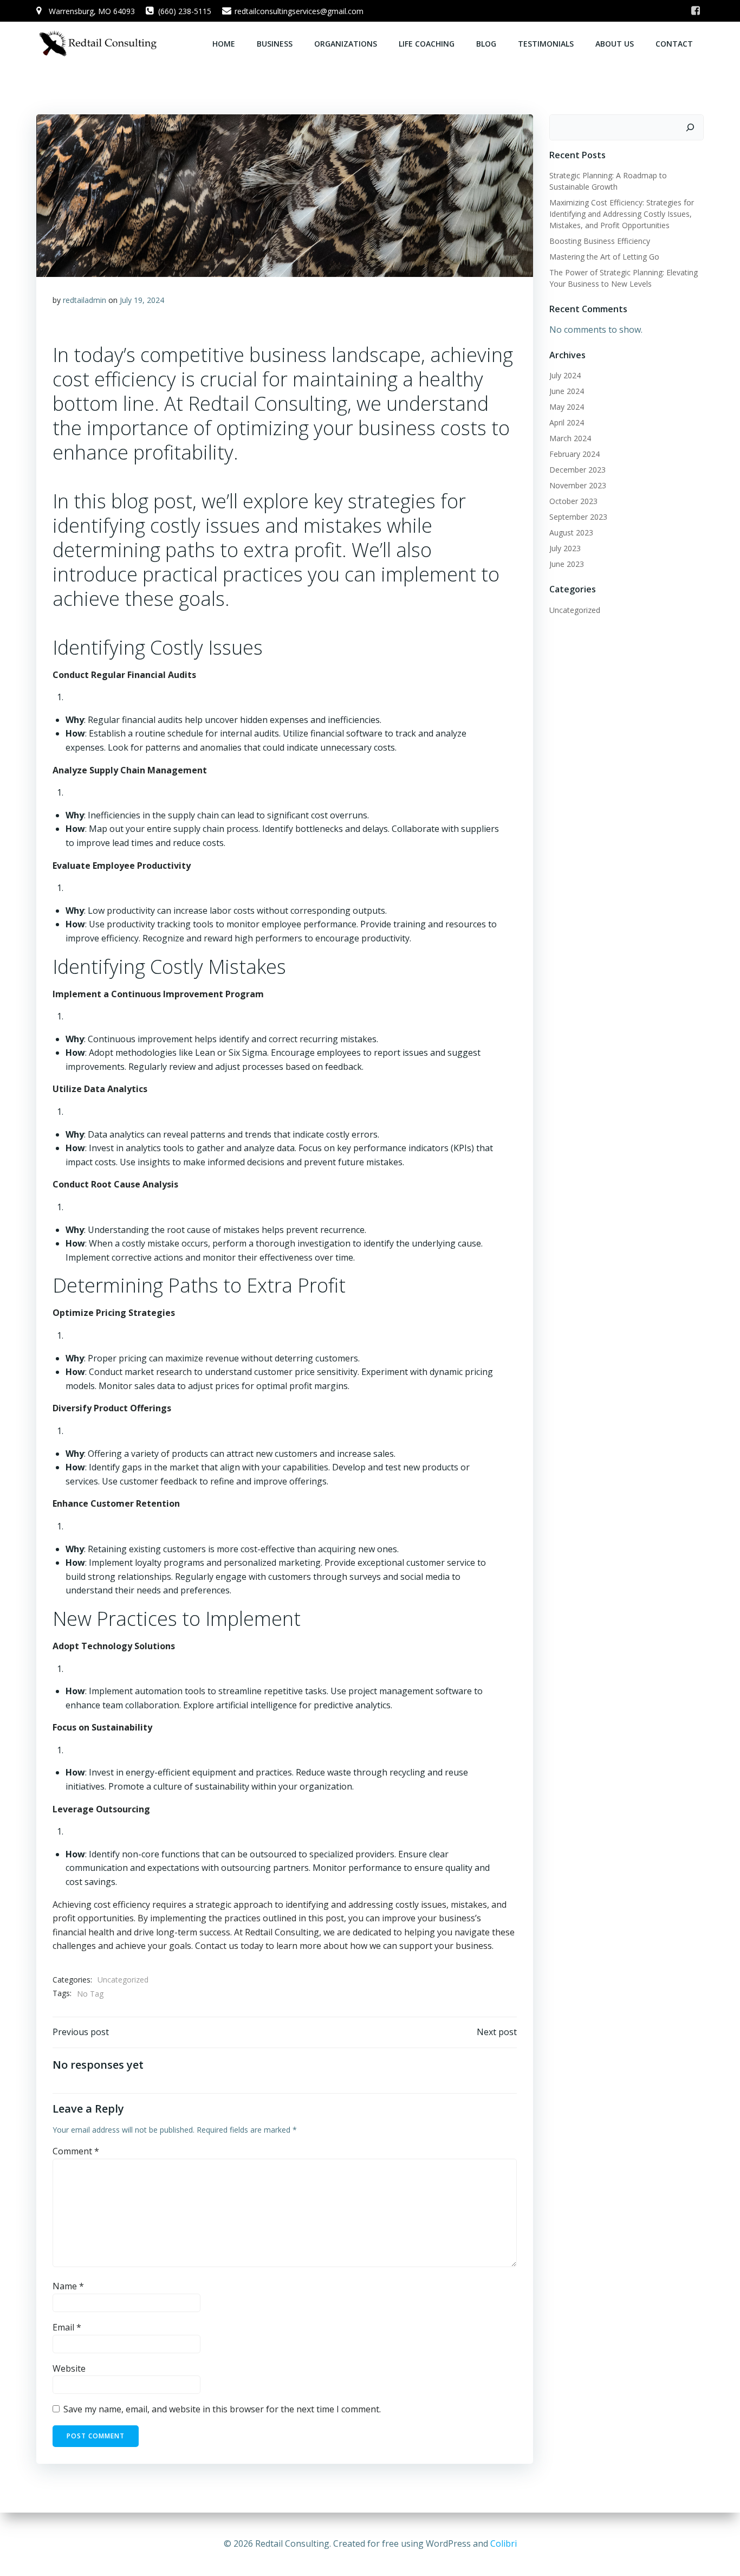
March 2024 (570, 438)
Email (67, 2327)
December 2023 (577, 470)
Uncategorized (123, 1980)
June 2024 (567, 391)
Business (275, 44)
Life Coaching (427, 44)
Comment (76, 2151)
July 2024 (565, 375)
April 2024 (567, 422)
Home (224, 44)
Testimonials (546, 44)
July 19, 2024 (142, 300)
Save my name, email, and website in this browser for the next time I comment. (222, 2409)
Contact (674, 44)
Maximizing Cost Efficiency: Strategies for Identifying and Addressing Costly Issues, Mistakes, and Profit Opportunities (622, 214)
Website (69, 2368)
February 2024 (575, 454)
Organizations (346, 44)
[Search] (690, 127)
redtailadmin (85, 300)
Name (68, 2286)
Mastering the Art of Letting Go (604, 257)
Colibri (504, 2543)
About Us (615, 44)
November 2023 (578, 485)
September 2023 (578, 517)
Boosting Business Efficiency (600, 241)
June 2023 (567, 564)
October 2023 (573, 501)
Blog (486, 44)
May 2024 (567, 407)
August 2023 (571, 532)
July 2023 (565, 548)
